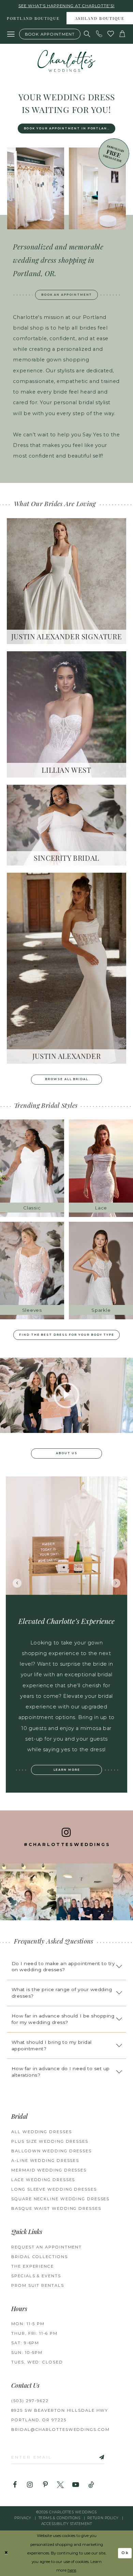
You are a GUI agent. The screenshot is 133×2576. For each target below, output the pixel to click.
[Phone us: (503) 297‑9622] (99, 34)
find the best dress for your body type (67, 1335)
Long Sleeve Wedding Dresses (54, 2189)
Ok (125, 2553)
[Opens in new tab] (28, 1892)
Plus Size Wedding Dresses (50, 2141)
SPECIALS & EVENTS (36, 2276)
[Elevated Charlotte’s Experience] (67, 1536)
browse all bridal (67, 1079)
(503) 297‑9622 (30, 2401)
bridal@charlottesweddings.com (60, 2430)
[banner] (66, 61)
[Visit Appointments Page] (36, 188)
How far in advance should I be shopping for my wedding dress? (63, 2019)
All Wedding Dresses (41, 2132)
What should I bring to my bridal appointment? (52, 2045)
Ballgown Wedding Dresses (51, 2151)
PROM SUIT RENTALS (38, 2285)
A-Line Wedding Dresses (45, 2161)
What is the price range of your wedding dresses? (62, 1993)
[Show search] (87, 34)
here (72, 2570)
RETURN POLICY (103, 2518)
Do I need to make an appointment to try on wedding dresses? (63, 1967)
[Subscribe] (94, 2457)
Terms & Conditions (59, 2518)
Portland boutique (33, 19)
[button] (11, 34)
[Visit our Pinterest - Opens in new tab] (45, 2485)
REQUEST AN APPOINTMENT (47, 2247)
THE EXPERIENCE (33, 2266)
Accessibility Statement (67, 2524)
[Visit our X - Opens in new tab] (60, 2485)
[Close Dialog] (6, 2553)
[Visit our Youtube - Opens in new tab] (76, 2485)
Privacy (23, 2518)
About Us (67, 1453)
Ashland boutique (100, 19)
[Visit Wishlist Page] (111, 34)
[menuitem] (33, 18)
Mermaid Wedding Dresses (49, 2170)
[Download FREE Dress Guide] (114, 153)
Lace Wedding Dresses (43, 2180)
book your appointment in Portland (67, 128)
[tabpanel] (67, 1536)
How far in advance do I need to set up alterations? (61, 2072)
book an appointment (67, 295)
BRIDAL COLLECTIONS (39, 2257)
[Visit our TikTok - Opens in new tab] (91, 2485)
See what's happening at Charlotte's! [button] (66, 6)
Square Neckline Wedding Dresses (60, 2199)
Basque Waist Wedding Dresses (56, 2208)
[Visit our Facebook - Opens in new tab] (15, 2485)
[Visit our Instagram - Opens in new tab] (30, 2485)
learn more (67, 1770)
